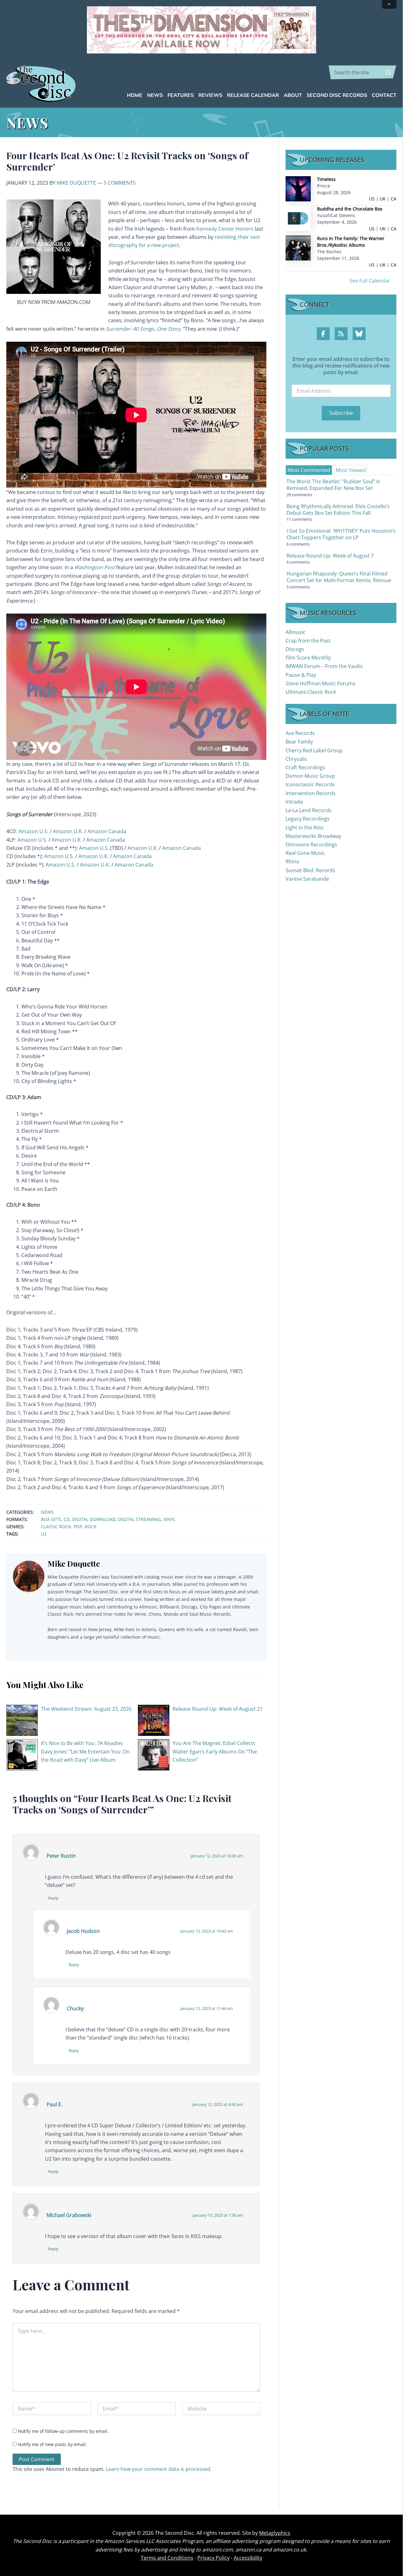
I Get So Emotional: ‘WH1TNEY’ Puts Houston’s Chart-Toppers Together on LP (341, 534)
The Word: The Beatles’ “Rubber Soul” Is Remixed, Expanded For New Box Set (333, 485)
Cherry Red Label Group (314, 750)
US (372, 199)
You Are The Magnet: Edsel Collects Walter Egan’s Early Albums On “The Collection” (215, 1751)
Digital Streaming (139, 1519)
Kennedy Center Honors (225, 229)
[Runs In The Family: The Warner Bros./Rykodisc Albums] (298, 247)
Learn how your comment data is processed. (159, 2469)
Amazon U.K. (68, 831)
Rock (91, 1527)
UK (383, 199)
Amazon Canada (107, 831)
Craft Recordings (305, 767)
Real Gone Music (305, 853)
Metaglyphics (275, 2533)
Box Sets (51, 1519)
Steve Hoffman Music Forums (321, 683)
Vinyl (169, 1519)
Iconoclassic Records (310, 784)
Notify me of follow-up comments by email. (63, 2431)
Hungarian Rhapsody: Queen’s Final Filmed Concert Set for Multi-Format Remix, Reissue (339, 577)
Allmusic (295, 632)
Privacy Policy (213, 2558)
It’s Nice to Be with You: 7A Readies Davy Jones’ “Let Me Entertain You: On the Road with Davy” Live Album (85, 1751)
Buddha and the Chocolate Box (350, 209)
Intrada (294, 802)
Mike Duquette (76, 183)
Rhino (292, 861)
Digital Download (94, 1519)
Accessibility (248, 2558)
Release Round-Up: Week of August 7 (330, 556)
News (47, 1512)
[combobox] (363, 72)
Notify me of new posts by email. (52, 2444)
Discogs (295, 649)
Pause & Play (301, 675)
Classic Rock (56, 1527)
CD (67, 1519)
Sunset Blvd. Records (310, 870)
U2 (44, 1534)
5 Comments (120, 183)
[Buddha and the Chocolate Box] (298, 218)
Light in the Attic (305, 828)
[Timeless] (298, 188)
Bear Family (299, 742)
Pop (78, 1527)
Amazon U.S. (34, 831)
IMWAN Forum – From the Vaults (324, 666)
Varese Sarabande (307, 879)
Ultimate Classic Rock (311, 692)
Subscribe (341, 413)
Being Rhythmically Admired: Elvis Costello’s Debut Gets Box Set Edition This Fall (338, 510)
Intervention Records (311, 793)
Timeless (326, 179)
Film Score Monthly (308, 658)
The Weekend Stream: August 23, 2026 (86, 1709)
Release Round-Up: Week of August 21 (218, 1709)
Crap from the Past (308, 641)
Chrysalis (296, 759)
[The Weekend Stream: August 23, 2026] (22, 1720)
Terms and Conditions (167, 2558)
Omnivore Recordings (311, 845)
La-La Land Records (309, 810)
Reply (53, 1898)
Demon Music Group (310, 776)
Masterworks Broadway (313, 836)
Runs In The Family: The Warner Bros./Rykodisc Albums (351, 242)
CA (394, 199)
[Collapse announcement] (389, 4)
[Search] (389, 72)
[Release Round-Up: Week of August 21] (154, 1720)
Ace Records (300, 733)
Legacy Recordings (308, 819)
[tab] (309, 470)
